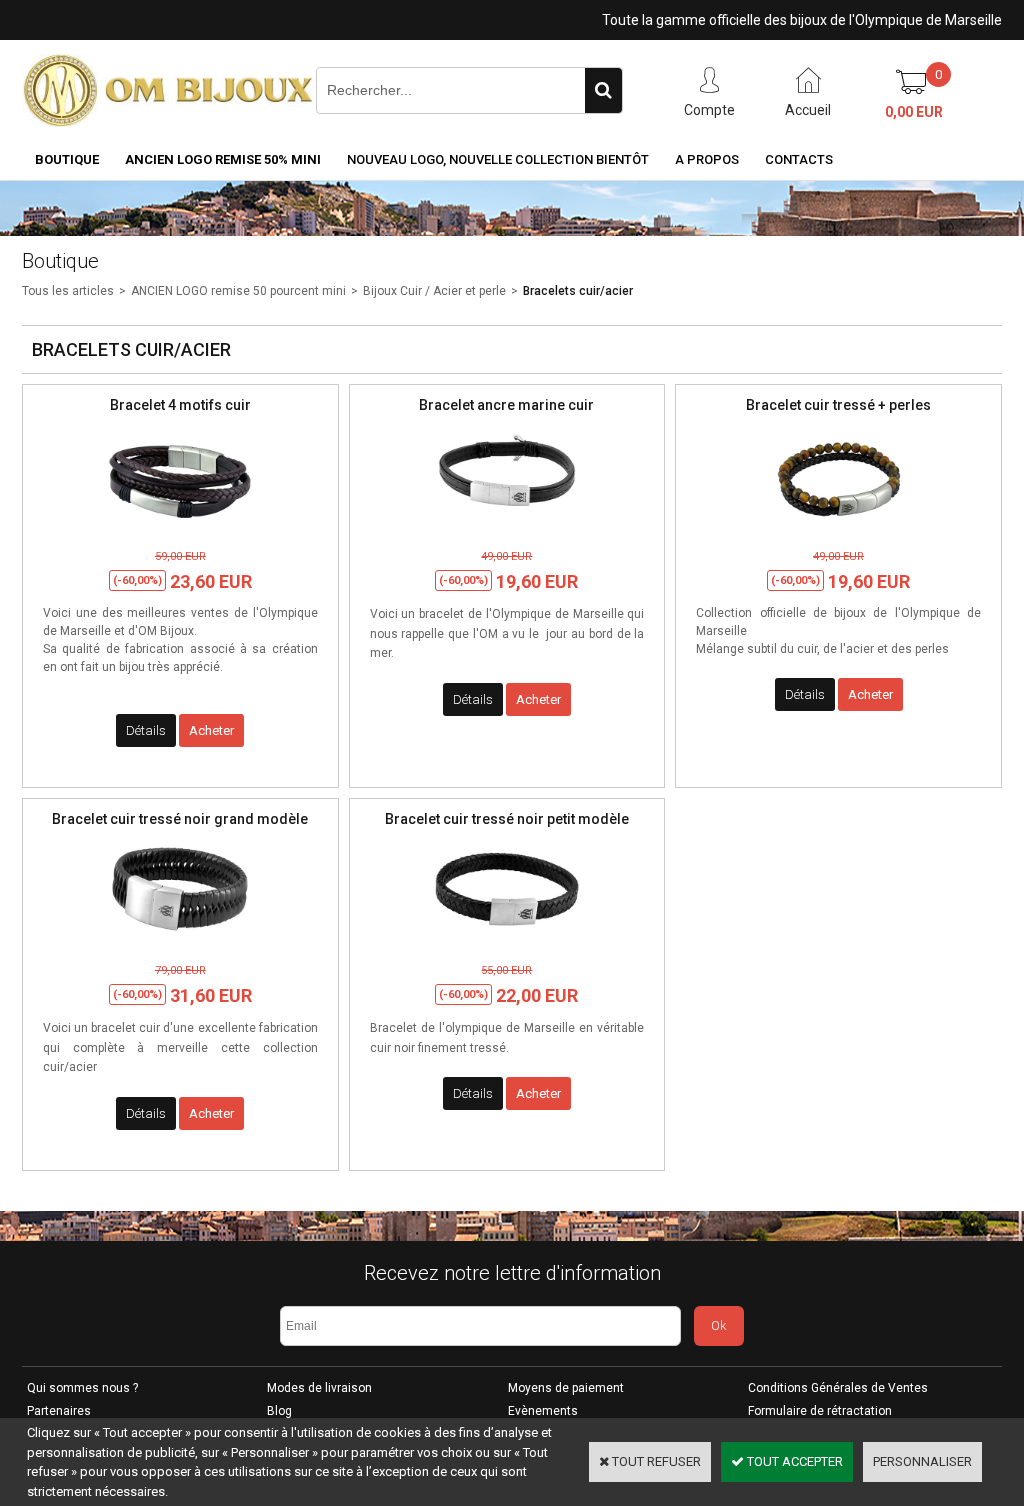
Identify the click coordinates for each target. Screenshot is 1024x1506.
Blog (279, 1411)
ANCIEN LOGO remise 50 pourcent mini (238, 291)
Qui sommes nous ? (82, 1388)
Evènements (543, 1411)
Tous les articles (68, 291)
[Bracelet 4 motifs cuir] (180, 529)
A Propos (707, 159)
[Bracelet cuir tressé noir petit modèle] (507, 943)
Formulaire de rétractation (820, 1411)
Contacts (799, 159)
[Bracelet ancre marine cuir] (507, 529)
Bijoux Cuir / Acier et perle (434, 291)
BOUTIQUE (67, 159)
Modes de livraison (319, 1388)
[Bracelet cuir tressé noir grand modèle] (180, 943)
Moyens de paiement (566, 1388)
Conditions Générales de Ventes (838, 1388)
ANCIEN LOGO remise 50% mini (223, 159)
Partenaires (59, 1411)
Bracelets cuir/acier (578, 291)
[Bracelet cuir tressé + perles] (839, 529)
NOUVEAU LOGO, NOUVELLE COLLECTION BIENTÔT (498, 159)
